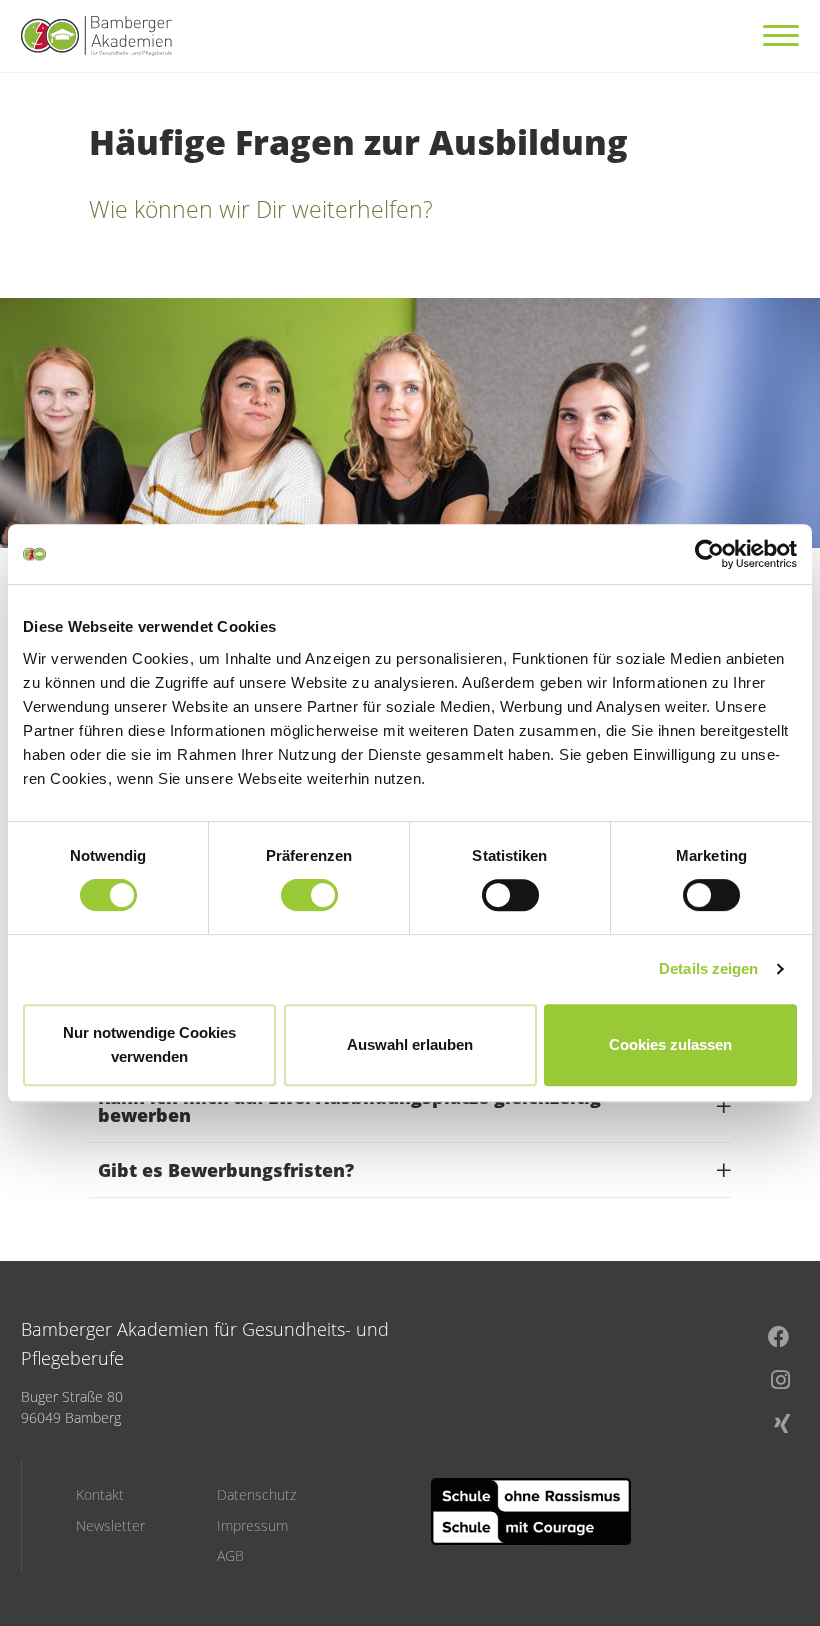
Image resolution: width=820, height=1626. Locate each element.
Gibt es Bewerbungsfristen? (226, 1170)
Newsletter (110, 1526)
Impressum (252, 1526)
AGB (230, 1556)
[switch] (309, 895)
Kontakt (100, 1495)
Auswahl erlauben (410, 1044)
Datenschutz (256, 1495)
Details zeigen (708, 968)
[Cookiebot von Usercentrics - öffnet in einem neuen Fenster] (709, 554)
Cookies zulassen (670, 1044)
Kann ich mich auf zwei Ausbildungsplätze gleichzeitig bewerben (349, 1106)
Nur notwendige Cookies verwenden (149, 1044)
